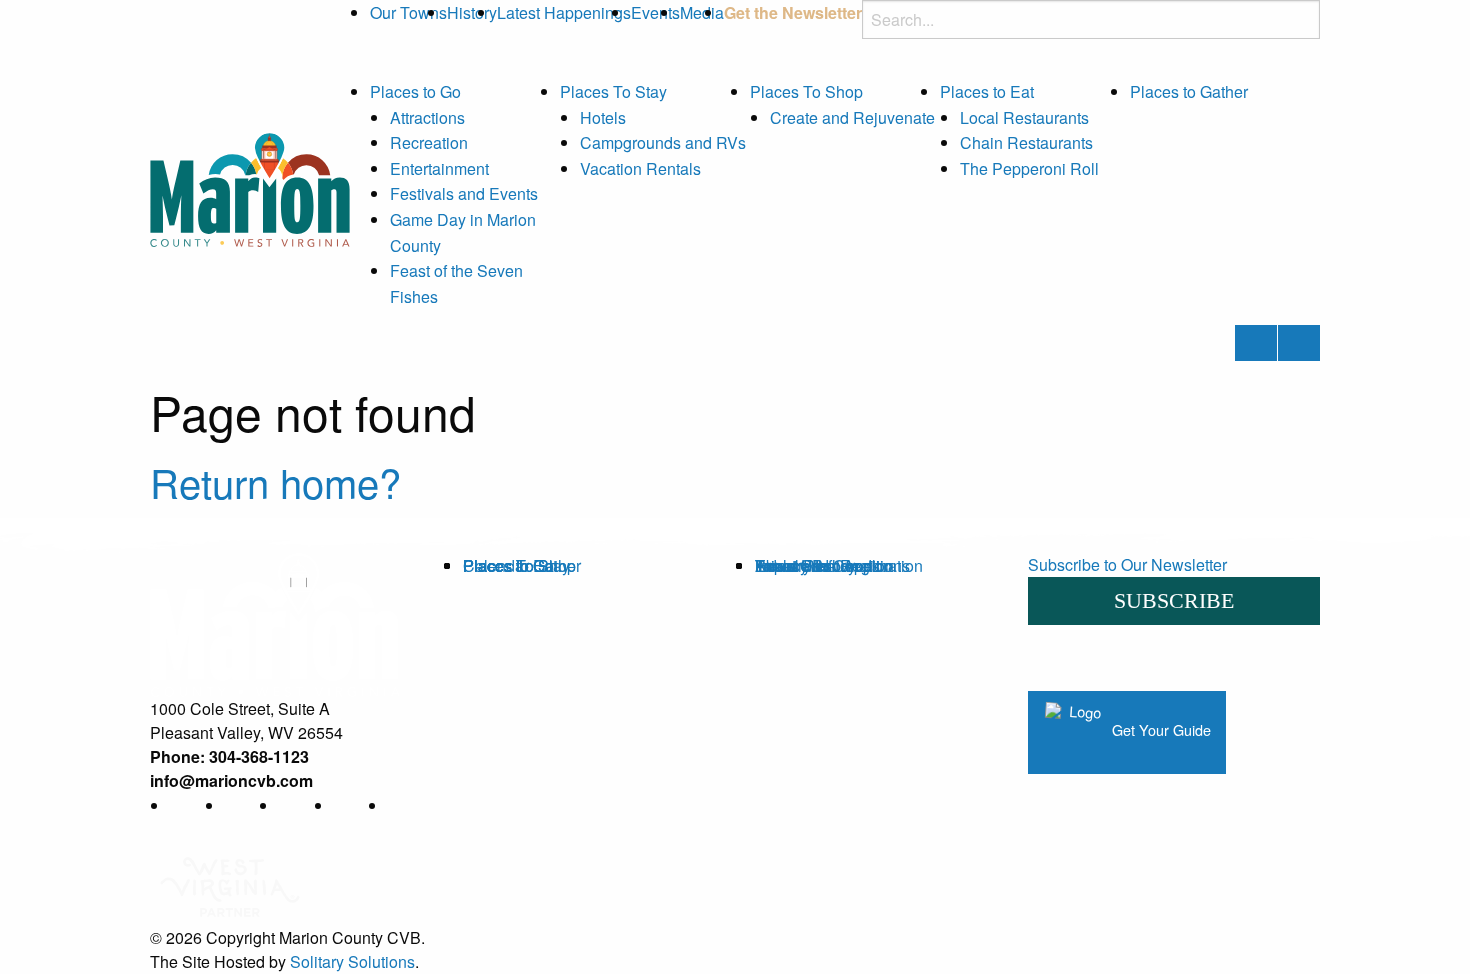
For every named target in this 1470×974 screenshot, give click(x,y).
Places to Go (415, 91)
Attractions (427, 117)
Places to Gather (1189, 91)
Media (702, 12)
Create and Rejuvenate (852, 117)
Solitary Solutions (352, 961)
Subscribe (1174, 600)
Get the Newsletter (793, 12)
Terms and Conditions (832, 565)
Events (655, 12)
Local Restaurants (1024, 117)
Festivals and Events (464, 193)
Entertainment (439, 168)
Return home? (275, 481)
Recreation (429, 142)
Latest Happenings (564, 12)
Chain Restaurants (1026, 142)
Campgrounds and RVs (663, 142)
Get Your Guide (1159, 729)
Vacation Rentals (640, 168)
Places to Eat (987, 91)
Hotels (603, 117)
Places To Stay (613, 91)
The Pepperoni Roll (1029, 168)
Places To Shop (806, 91)
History (472, 12)
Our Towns (408, 12)
